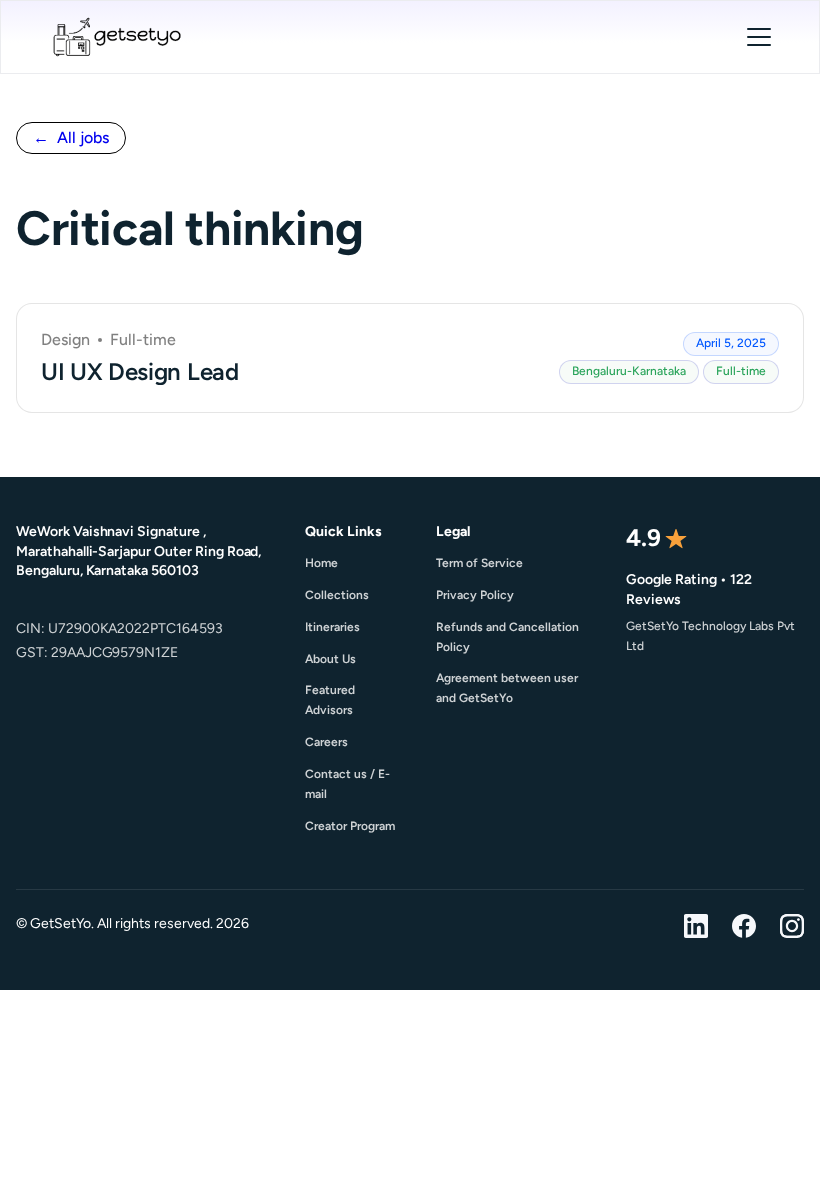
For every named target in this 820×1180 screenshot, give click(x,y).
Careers (326, 742)
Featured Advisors (330, 700)
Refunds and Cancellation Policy (507, 637)
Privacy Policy (475, 595)
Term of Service (479, 563)
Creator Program (350, 826)
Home (321, 563)
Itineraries (332, 627)
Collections (337, 595)
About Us (330, 659)
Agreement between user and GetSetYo (507, 688)
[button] (759, 37)
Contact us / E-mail (347, 784)
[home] (116, 37)
